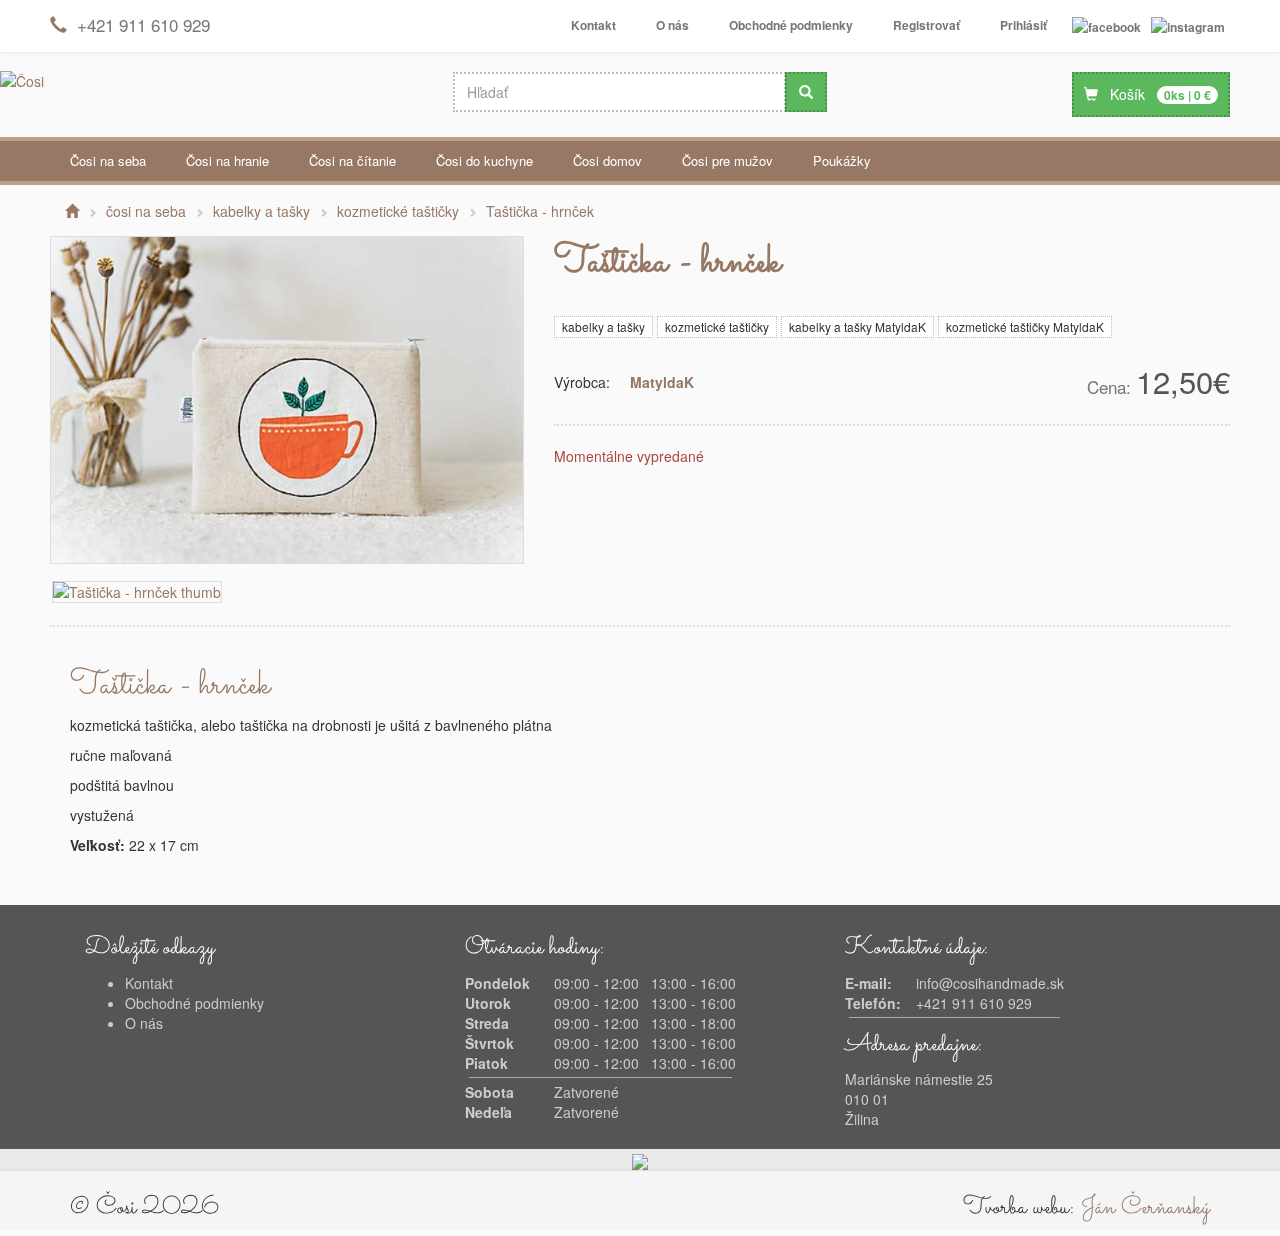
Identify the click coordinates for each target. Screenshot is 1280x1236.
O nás (672, 25)
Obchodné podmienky (791, 25)
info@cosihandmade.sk (990, 983)
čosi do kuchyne (484, 160)
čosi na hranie (227, 160)
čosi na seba (108, 160)
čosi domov (607, 160)
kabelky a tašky (603, 326)
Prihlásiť (1023, 25)
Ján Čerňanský (1145, 1208)
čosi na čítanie (352, 160)
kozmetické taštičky (717, 326)
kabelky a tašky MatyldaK (857, 326)
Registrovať (926, 25)
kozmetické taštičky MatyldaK (1025, 326)
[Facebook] (1106, 26)
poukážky (842, 160)
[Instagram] (1188, 26)
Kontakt (593, 25)
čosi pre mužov (727, 160)
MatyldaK (662, 382)
